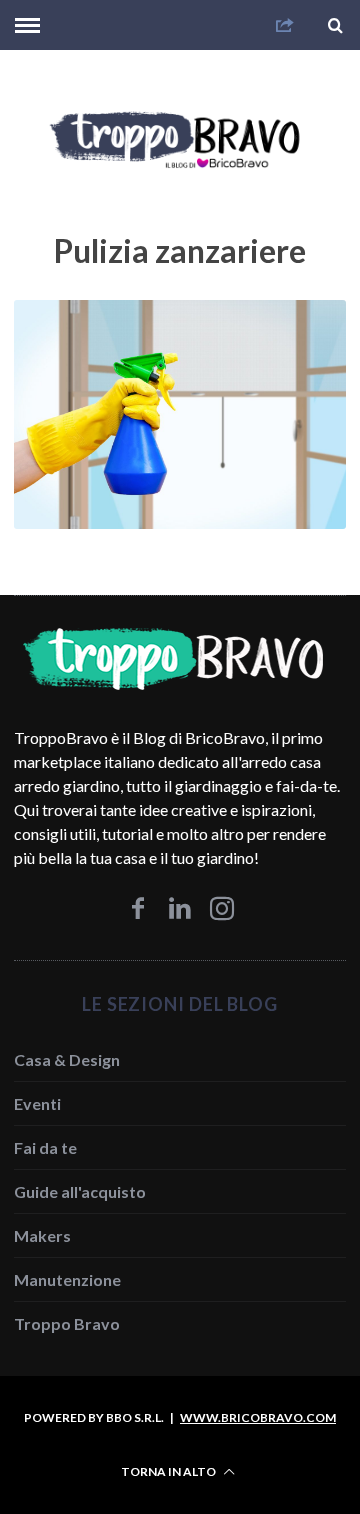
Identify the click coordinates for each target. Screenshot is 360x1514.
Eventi (37, 1103)
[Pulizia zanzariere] (179, 522)
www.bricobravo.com (258, 1417)
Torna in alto (169, 1471)
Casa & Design (67, 1059)
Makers (42, 1235)
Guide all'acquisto (80, 1191)
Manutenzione (67, 1279)
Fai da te (45, 1147)
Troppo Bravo (67, 1323)
